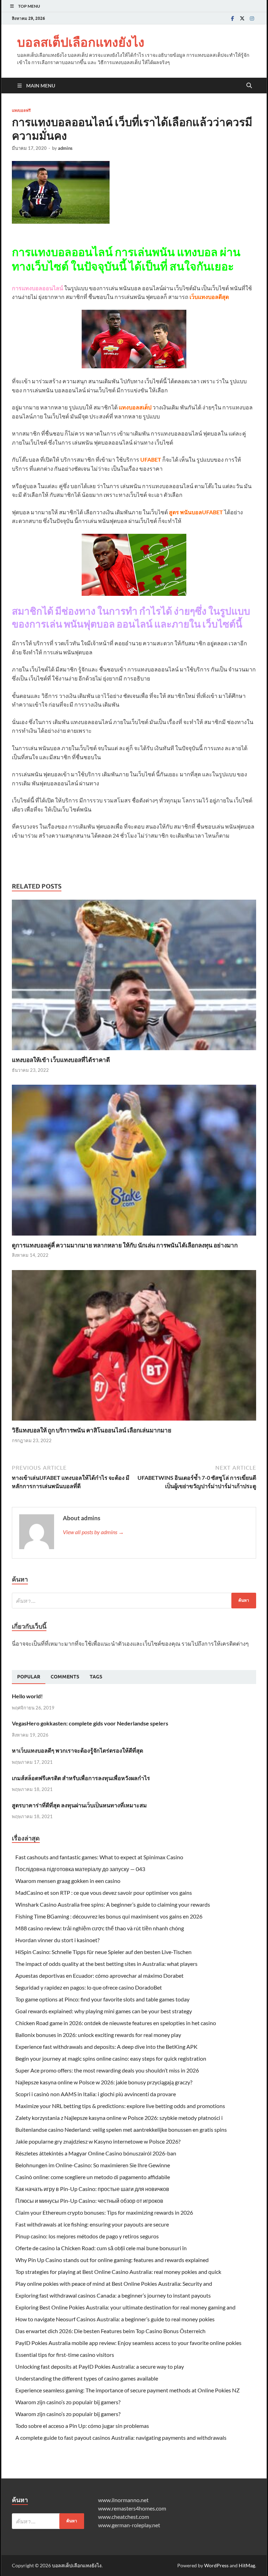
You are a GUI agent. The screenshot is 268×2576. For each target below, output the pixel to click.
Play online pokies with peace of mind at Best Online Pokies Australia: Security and (114, 2283)
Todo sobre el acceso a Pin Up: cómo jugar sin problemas (82, 2426)
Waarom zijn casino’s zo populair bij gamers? (68, 2402)
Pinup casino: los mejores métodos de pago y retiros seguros (87, 2236)
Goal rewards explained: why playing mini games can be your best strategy (104, 2011)
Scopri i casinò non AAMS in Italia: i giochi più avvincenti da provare (96, 2094)
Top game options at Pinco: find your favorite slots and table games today (102, 1999)
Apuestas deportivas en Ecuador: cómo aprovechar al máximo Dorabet (99, 1975)
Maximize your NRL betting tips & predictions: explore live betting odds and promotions (120, 2106)
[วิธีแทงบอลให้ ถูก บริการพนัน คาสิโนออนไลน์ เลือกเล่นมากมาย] (134, 1348)
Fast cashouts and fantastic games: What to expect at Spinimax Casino (99, 1857)
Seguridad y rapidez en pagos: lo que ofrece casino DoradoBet (89, 1987)
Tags (96, 1677)
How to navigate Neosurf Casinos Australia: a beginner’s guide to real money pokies (115, 2319)
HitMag (247, 2565)
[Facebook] (232, 18)
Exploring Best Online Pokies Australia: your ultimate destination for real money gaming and (125, 2307)
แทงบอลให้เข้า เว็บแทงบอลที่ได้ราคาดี (61, 1060)
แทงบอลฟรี (21, 110)
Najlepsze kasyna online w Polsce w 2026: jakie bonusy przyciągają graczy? (104, 2082)
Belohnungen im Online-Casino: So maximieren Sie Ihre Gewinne (93, 2165)
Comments (65, 1677)
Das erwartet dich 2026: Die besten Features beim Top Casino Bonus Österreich (110, 2331)
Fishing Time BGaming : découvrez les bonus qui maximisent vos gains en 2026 (109, 1916)
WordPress (216, 2565)
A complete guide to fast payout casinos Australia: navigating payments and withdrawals (121, 2437)
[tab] (29, 1677)
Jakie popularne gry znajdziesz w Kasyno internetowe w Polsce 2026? (98, 2141)
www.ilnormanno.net (123, 2500)
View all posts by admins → (93, 1532)
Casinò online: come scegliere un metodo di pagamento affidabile (93, 2177)
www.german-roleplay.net (129, 2525)
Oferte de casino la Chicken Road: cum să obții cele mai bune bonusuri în (101, 2248)
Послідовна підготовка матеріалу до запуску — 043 (80, 1869)
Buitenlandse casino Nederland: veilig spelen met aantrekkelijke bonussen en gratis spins (121, 2129)
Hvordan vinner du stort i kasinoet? (57, 1940)
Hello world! (27, 1696)
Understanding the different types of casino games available (87, 2378)
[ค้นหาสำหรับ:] (134, 1601)
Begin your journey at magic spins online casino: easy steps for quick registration (111, 2058)
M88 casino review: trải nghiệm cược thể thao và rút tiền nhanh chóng (100, 1928)
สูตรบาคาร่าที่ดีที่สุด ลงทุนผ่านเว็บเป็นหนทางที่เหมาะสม (79, 1805)
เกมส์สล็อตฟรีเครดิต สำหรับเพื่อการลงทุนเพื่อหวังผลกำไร (81, 1778)
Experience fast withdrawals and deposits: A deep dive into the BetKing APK (106, 2047)
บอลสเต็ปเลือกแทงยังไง (81, 42)
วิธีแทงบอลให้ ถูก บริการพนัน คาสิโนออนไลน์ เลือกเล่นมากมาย (92, 1430)
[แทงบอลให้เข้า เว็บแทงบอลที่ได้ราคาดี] (134, 977)
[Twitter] (242, 18)
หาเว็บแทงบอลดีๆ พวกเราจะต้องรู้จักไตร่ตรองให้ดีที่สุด (77, 1750)
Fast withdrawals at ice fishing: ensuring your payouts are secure (92, 2224)
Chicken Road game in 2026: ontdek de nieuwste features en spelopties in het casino (116, 2023)
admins (65, 148)
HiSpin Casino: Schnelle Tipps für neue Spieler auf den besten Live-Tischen (103, 1952)
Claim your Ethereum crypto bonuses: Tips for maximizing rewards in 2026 (104, 2212)
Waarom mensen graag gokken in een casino (68, 1881)
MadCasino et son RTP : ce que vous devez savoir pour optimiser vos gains (104, 1893)
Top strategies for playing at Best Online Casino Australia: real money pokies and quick (118, 2272)
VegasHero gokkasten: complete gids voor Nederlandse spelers (90, 1723)
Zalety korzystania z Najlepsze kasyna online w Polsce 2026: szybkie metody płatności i (119, 2118)
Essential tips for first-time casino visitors (65, 2355)
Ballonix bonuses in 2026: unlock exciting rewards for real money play (98, 2035)
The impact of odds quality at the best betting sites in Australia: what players (106, 1964)
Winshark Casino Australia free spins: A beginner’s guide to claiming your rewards (113, 1904)
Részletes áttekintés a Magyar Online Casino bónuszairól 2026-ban (96, 2153)
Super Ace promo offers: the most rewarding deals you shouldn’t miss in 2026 (107, 2070)
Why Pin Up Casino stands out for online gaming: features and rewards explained (112, 2260)
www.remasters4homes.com (132, 2508)
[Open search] (249, 86)
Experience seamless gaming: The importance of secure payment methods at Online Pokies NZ (128, 2390)
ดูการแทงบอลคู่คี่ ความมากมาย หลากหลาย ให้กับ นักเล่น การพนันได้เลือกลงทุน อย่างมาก (125, 1245)
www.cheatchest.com (124, 2517)
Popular (29, 1677)
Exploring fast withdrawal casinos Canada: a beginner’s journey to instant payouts (113, 2295)
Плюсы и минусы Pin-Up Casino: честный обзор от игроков (89, 2201)
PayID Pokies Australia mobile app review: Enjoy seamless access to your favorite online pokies (128, 2343)
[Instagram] (252, 18)
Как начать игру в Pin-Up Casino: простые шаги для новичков (92, 2189)
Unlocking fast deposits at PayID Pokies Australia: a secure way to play (100, 2366)
